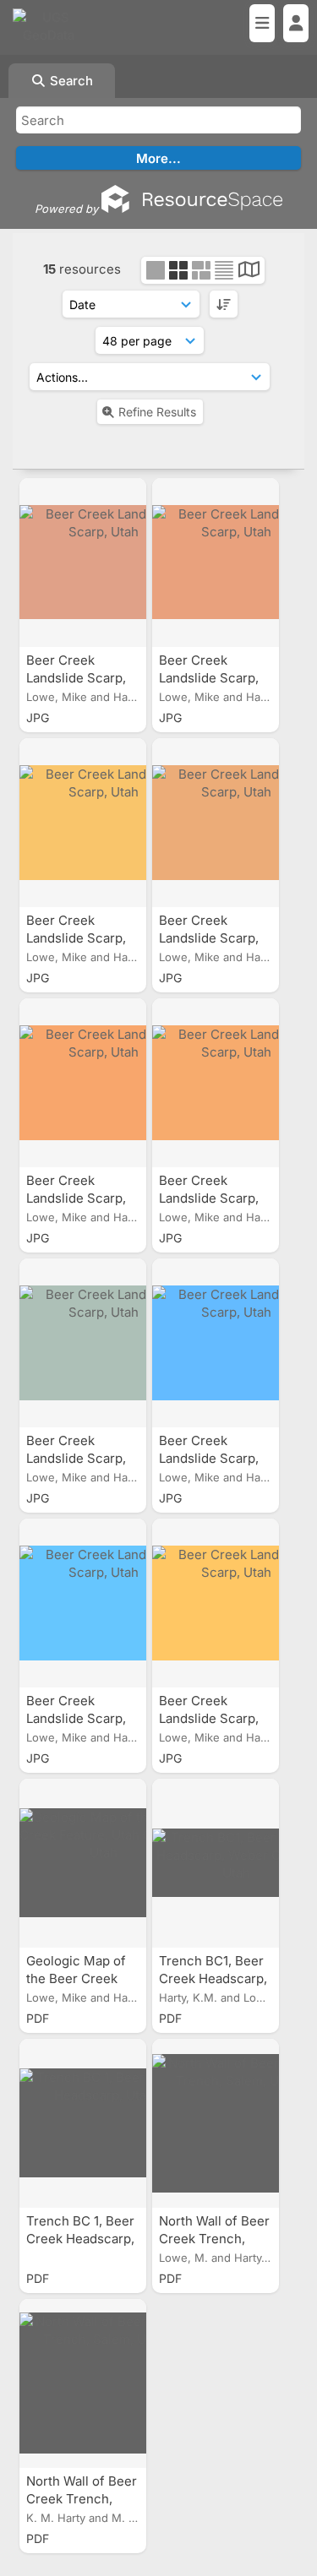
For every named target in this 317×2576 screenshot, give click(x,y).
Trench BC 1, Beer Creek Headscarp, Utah (80, 2239)
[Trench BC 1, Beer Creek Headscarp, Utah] (83, 2123)
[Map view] (249, 272)
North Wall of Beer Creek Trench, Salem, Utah (214, 2239)
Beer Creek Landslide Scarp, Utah (76, 678)
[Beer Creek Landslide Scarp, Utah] (83, 562)
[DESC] (224, 304)
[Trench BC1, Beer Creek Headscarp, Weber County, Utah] (216, 1863)
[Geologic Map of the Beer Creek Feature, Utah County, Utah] (83, 1863)
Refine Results (157, 412)
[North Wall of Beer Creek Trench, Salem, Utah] (216, 2123)
